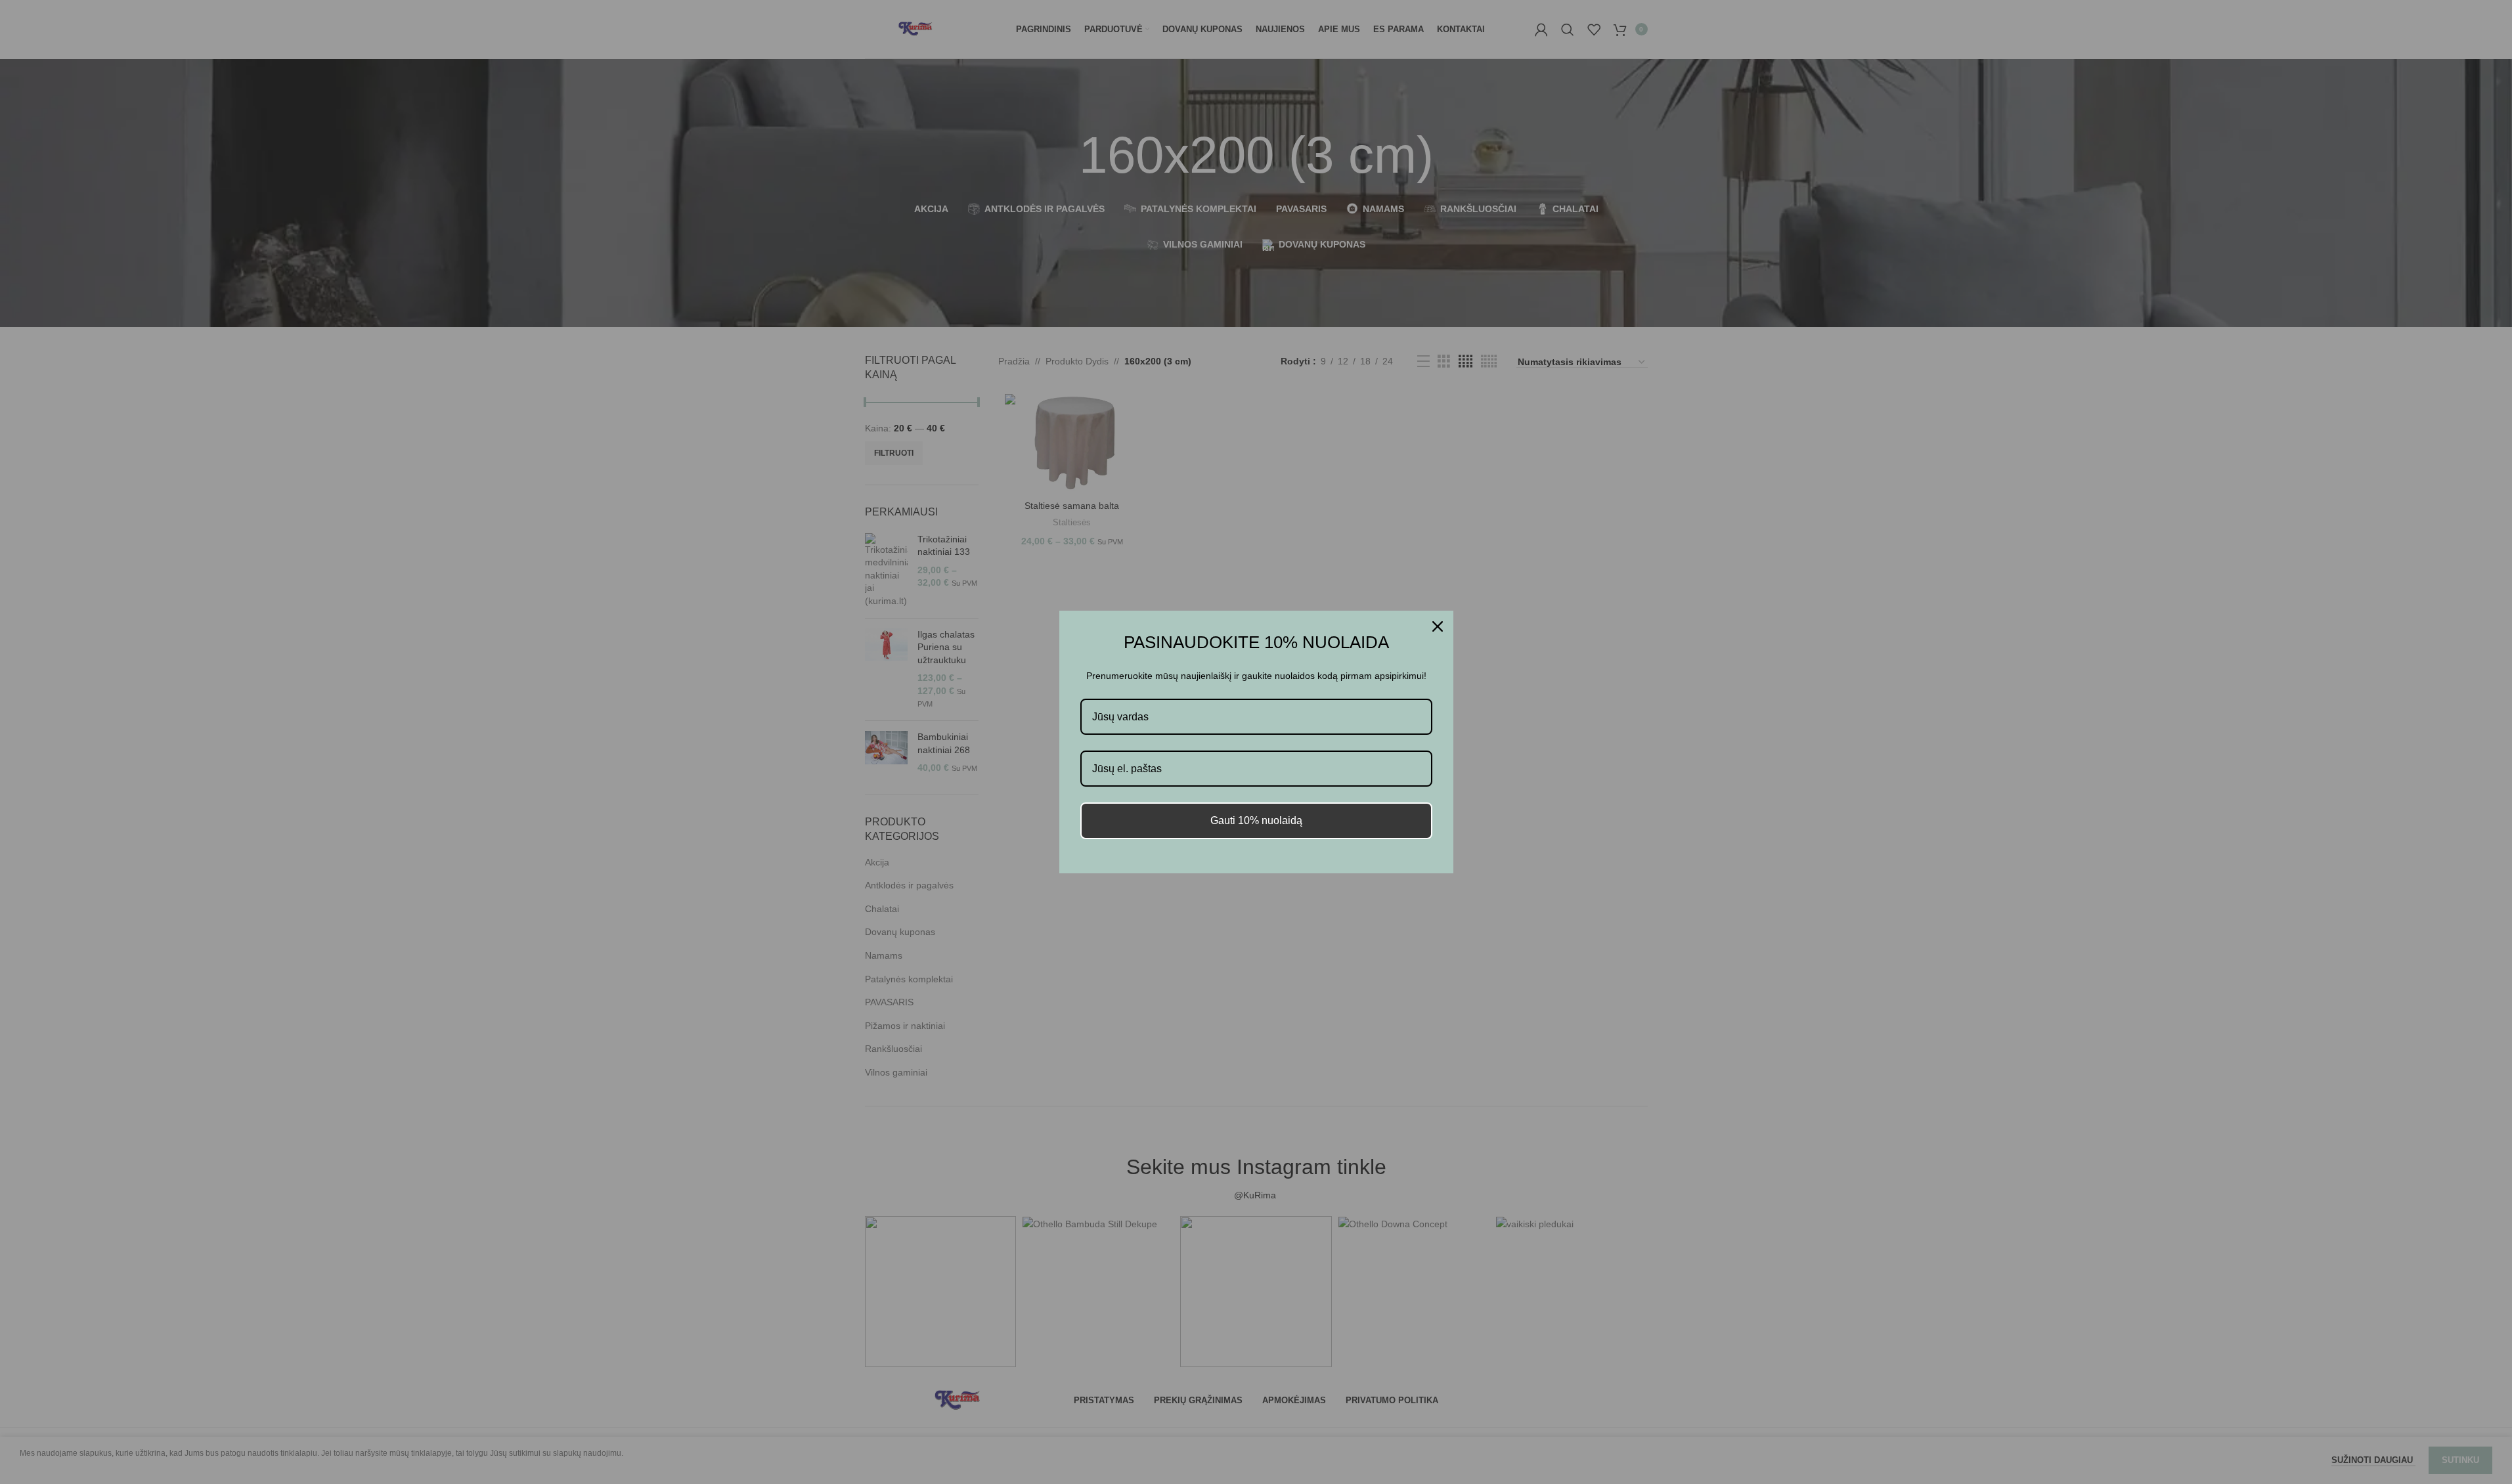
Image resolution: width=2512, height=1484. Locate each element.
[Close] (1438, 626)
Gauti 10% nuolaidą (1256, 820)
